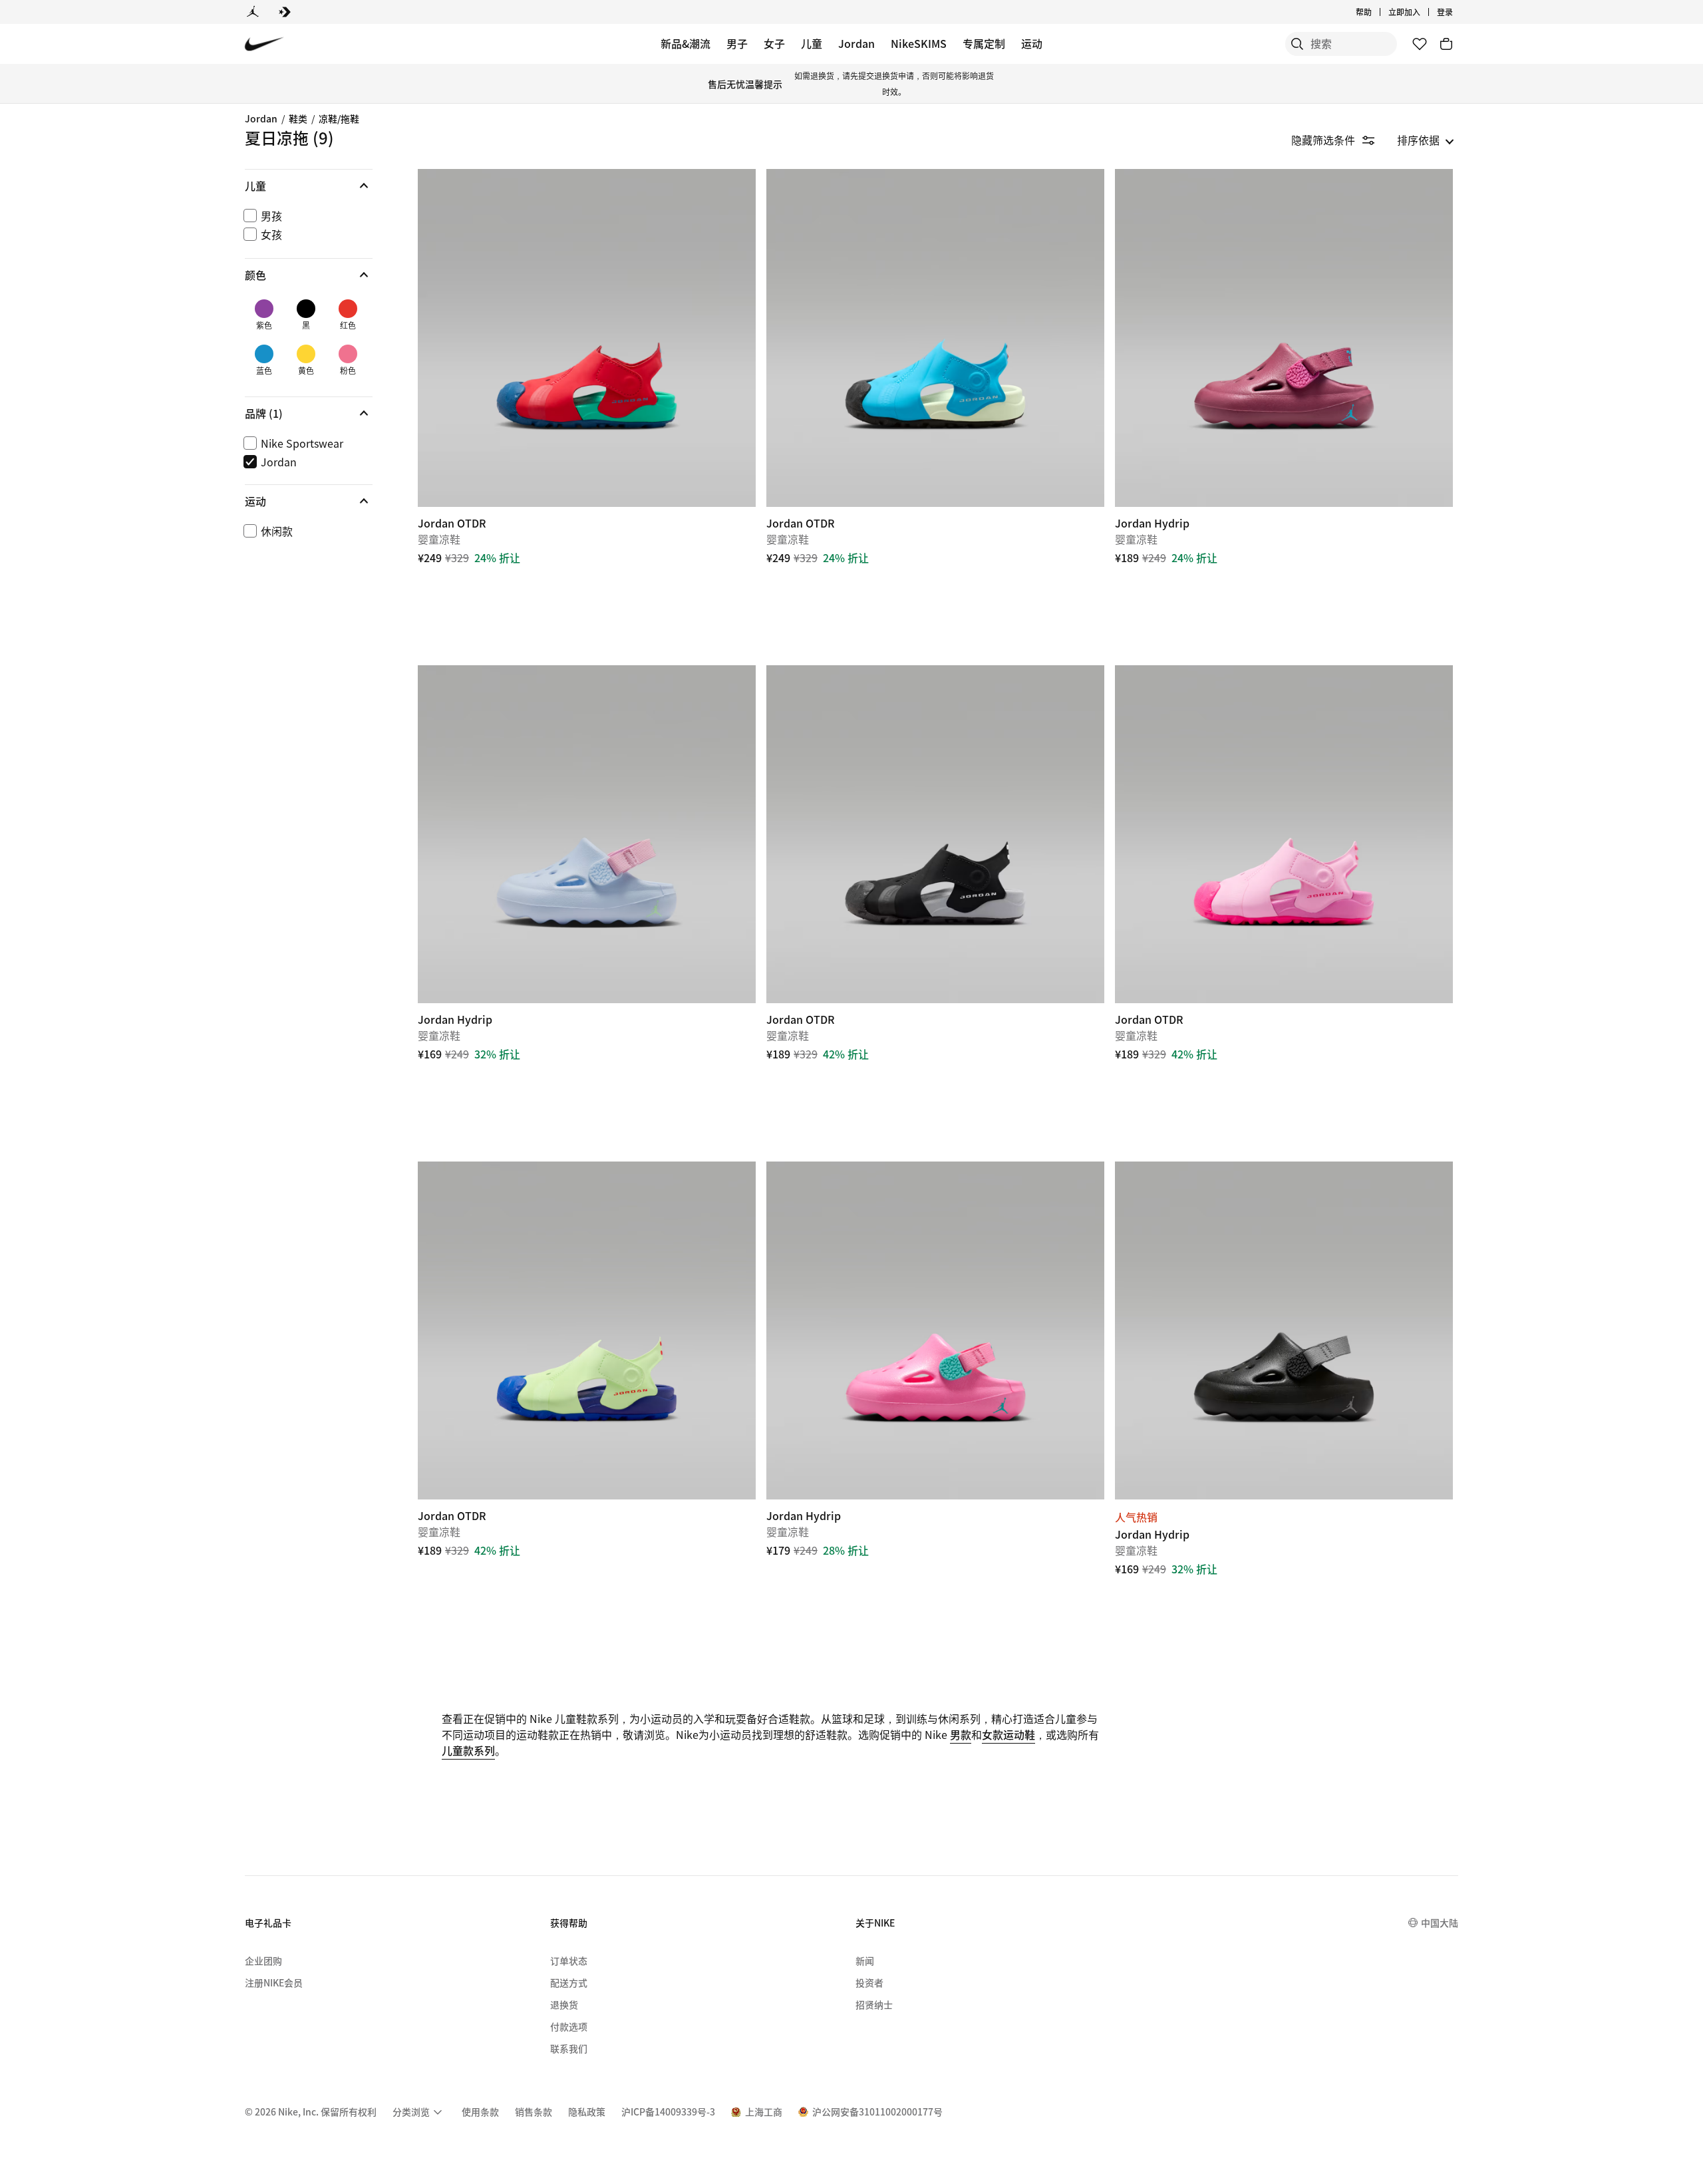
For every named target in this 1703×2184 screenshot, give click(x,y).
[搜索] (1297, 44)
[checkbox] (306, 216)
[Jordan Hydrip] (1284, 338)
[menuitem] (1376, 12)
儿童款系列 (468, 1750)
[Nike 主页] (264, 44)
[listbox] (1426, 140)
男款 (961, 1734)
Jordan (856, 43)
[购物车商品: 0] (1446, 44)
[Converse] (285, 12)
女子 (774, 43)
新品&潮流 (686, 43)
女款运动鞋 (1008, 1734)
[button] (309, 186)
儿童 (812, 43)
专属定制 (984, 43)
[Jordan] (253, 12)
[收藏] (1420, 44)
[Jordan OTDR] (587, 338)
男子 (737, 43)
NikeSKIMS (919, 43)
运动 (1032, 43)
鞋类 (298, 118)
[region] (299, 367)
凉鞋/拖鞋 (339, 118)
